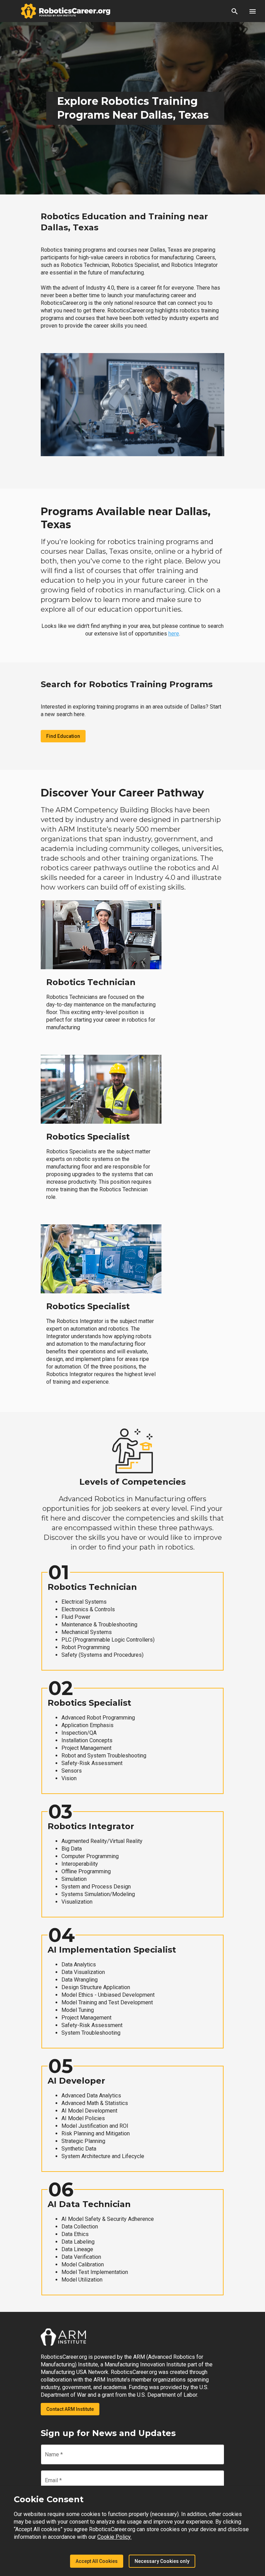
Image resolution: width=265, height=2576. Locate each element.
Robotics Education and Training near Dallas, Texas (124, 222)
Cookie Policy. (114, 2537)
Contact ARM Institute (70, 2409)
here (174, 634)
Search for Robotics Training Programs (127, 684)
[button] (235, 11)
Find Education (63, 736)
